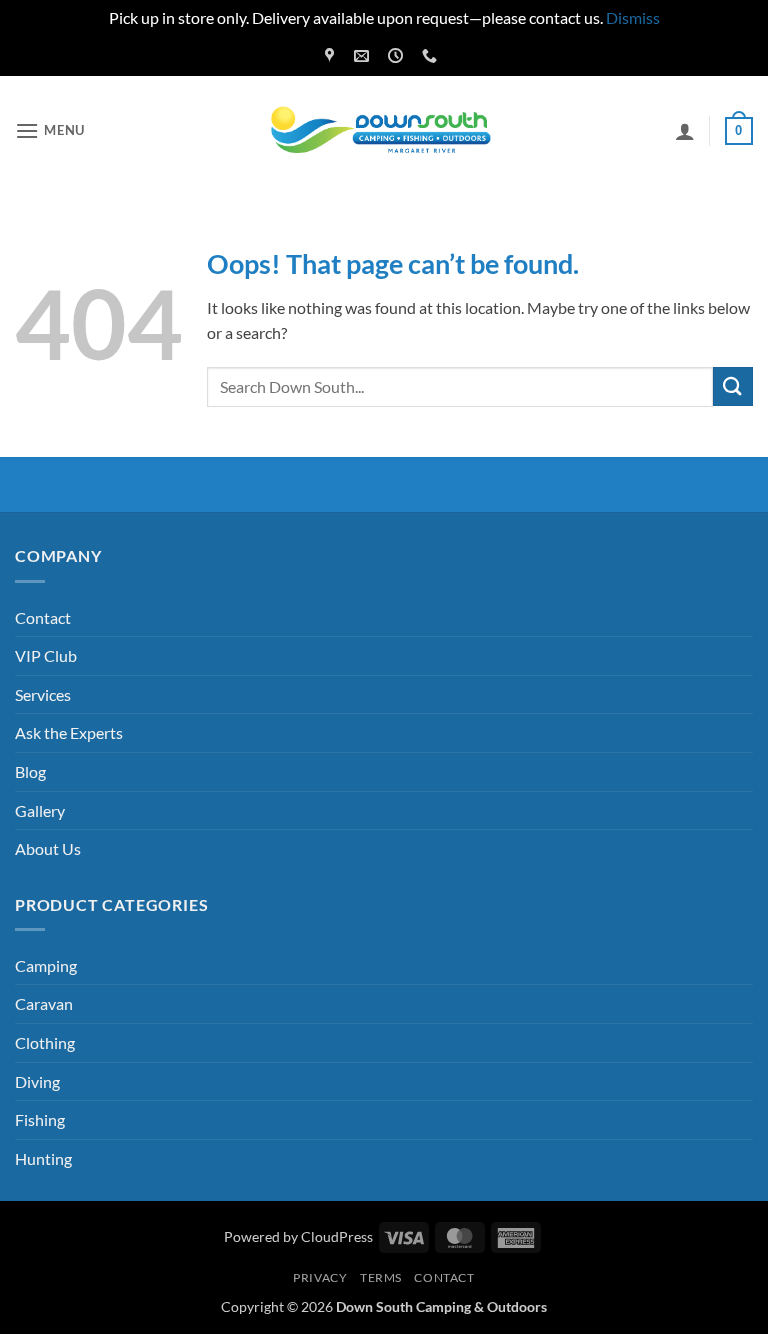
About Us (48, 848)
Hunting (43, 1158)
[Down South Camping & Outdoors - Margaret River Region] (384, 130)
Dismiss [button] (633, 17)
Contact (43, 617)
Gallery (40, 810)
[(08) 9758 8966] (432, 56)
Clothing (45, 1042)
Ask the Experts (69, 732)
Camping (46, 965)
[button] (50, 130)
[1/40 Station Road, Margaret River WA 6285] (332, 56)
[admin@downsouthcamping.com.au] (364, 56)
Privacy (320, 1277)
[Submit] (733, 386)
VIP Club (46, 655)
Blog (30, 771)
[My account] (685, 131)
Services (43, 694)
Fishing (40, 1119)
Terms (381, 1277)
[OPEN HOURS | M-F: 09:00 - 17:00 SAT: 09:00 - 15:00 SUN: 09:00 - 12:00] (398, 56)
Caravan (44, 1003)
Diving (37, 1081)
